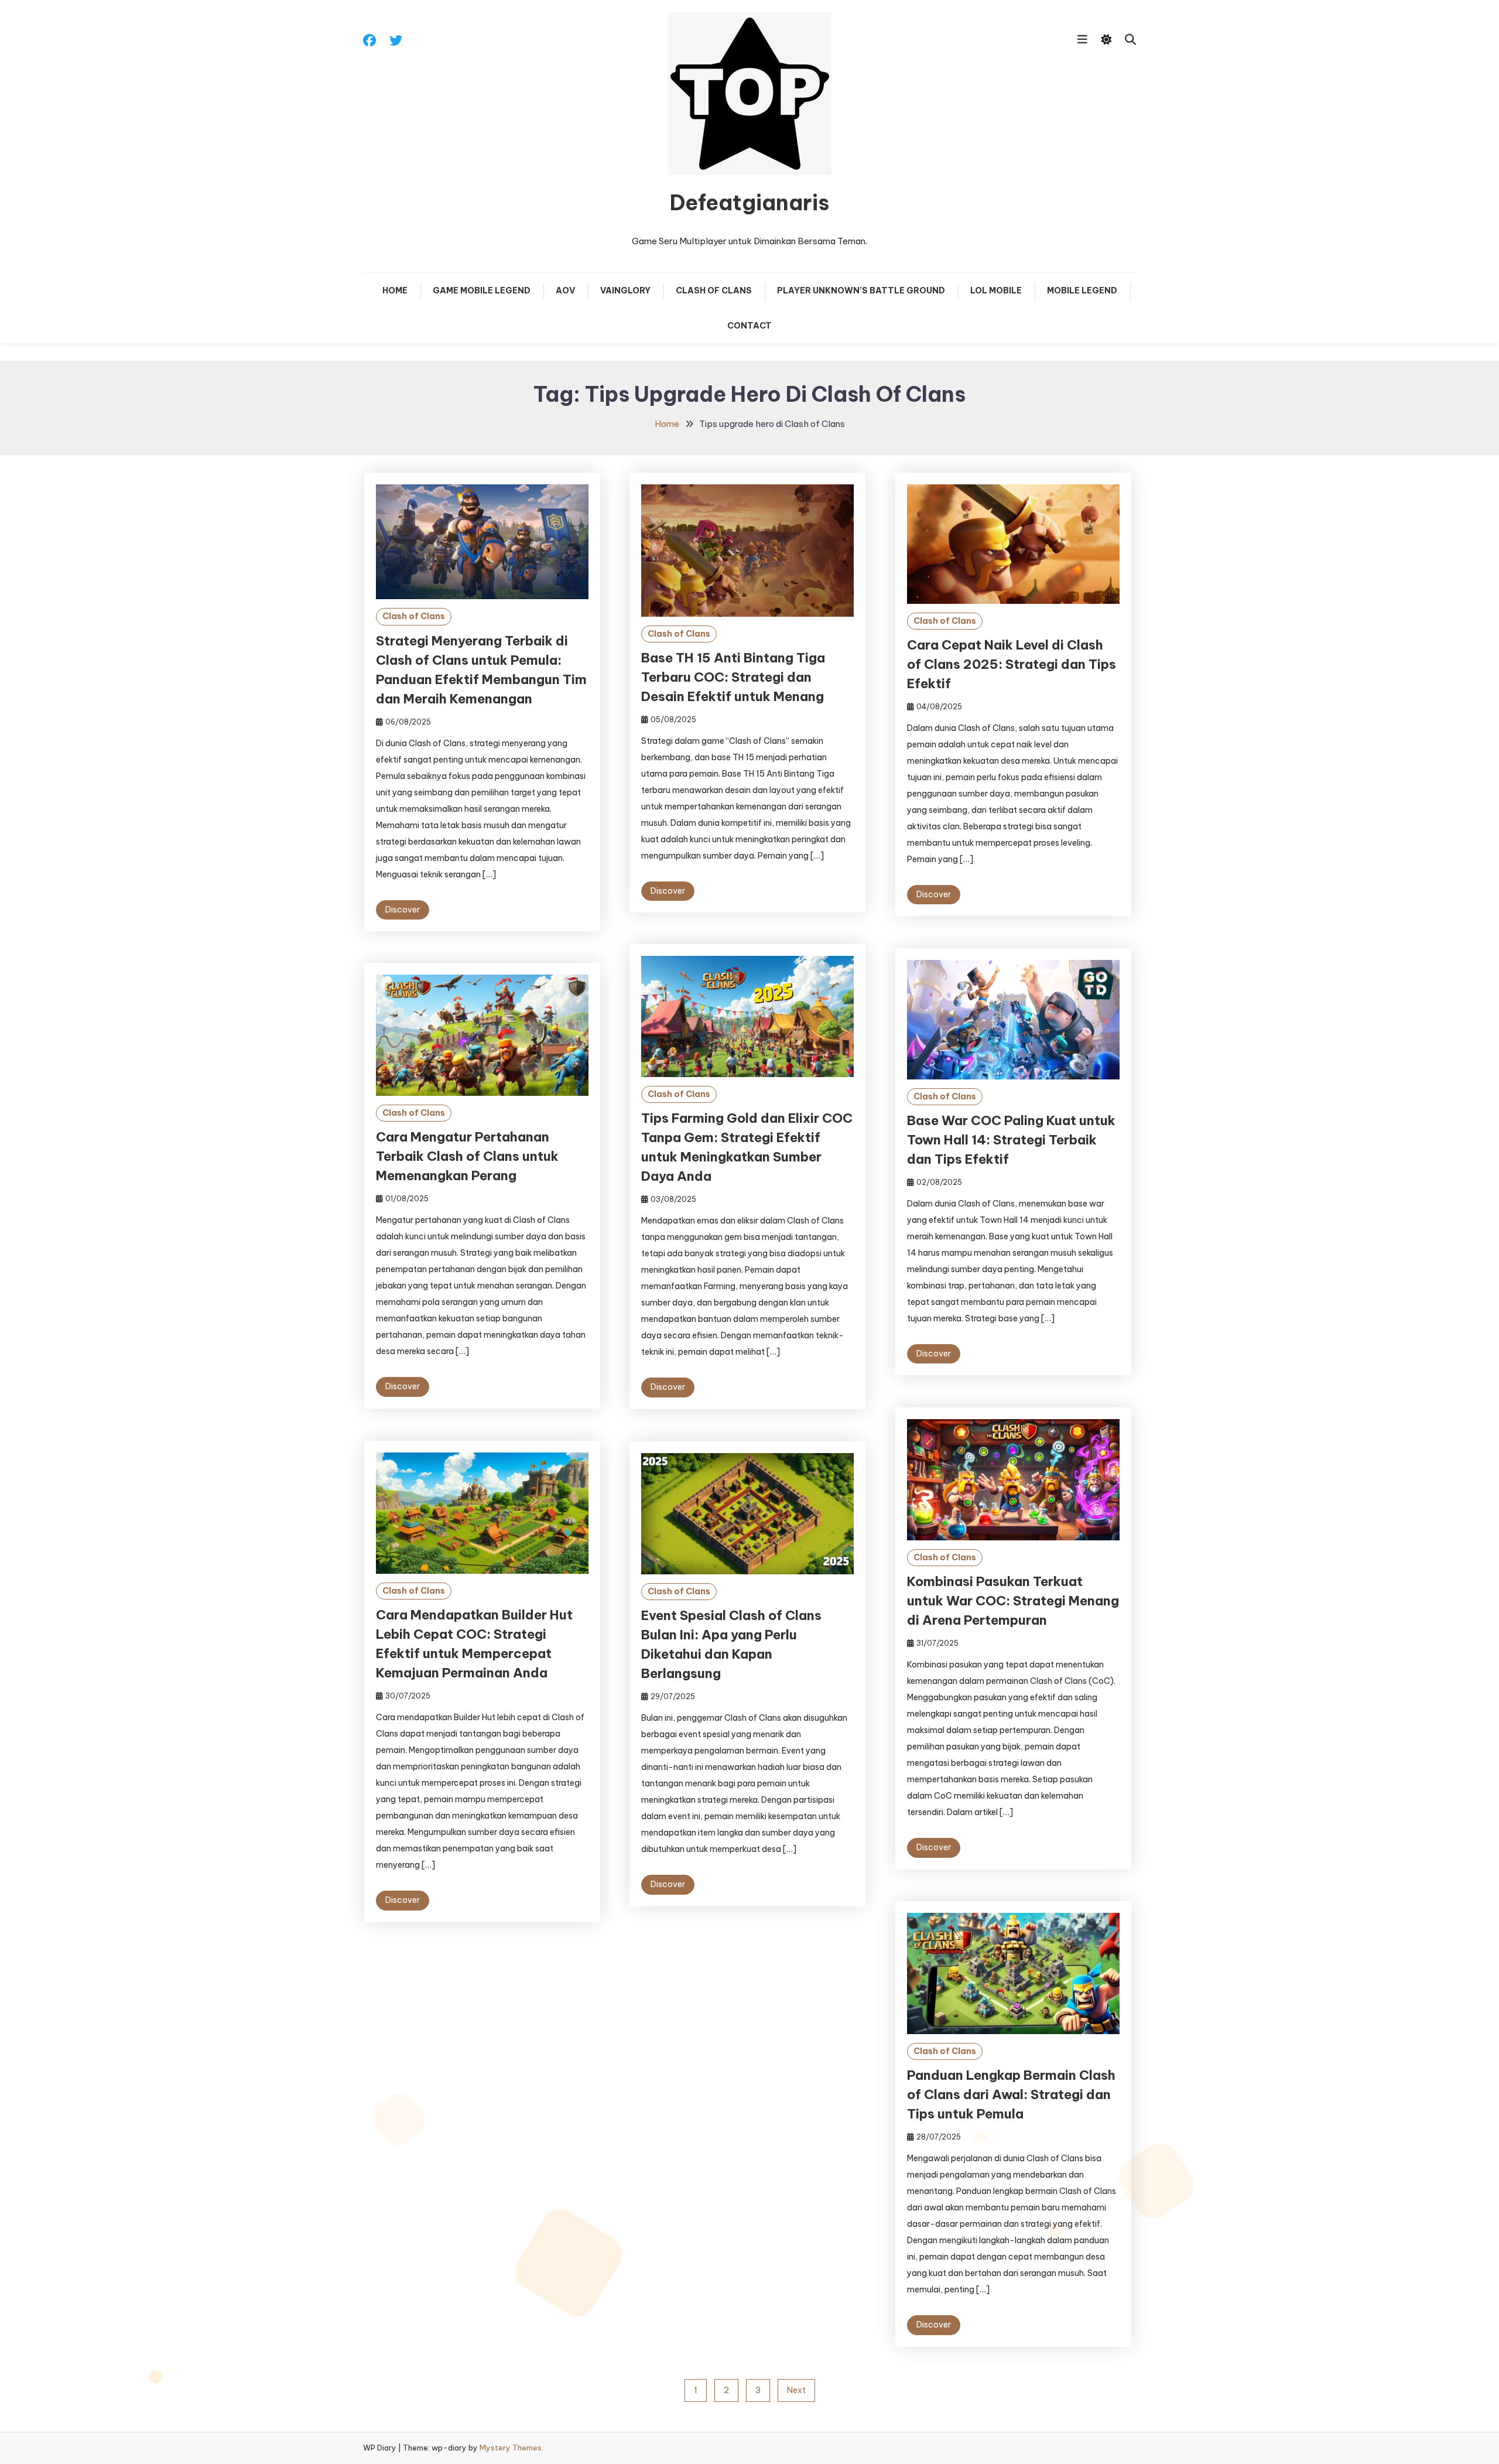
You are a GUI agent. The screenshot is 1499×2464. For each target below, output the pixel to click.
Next (796, 2390)
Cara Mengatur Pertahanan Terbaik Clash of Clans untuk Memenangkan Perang (467, 1156)
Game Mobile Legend (482, 291)
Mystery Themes (511, 2448)
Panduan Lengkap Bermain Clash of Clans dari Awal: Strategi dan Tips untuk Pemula (1011, 2094)
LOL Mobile (996, 291)
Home (395, 291)
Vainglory (625, 291)
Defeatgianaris (749, 203)
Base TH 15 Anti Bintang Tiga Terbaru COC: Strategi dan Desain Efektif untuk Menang (733, 677)
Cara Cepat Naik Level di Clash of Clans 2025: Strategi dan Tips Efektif (1012, 664)
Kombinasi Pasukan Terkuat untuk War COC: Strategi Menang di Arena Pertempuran (1013, 1601)
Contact (749, 326)
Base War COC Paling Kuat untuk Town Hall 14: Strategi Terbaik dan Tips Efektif (1011, 1140)
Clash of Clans (714, 291)
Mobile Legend (1082, 291)
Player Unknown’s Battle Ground (861, 291)
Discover (403, 910)
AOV (565, 291)
